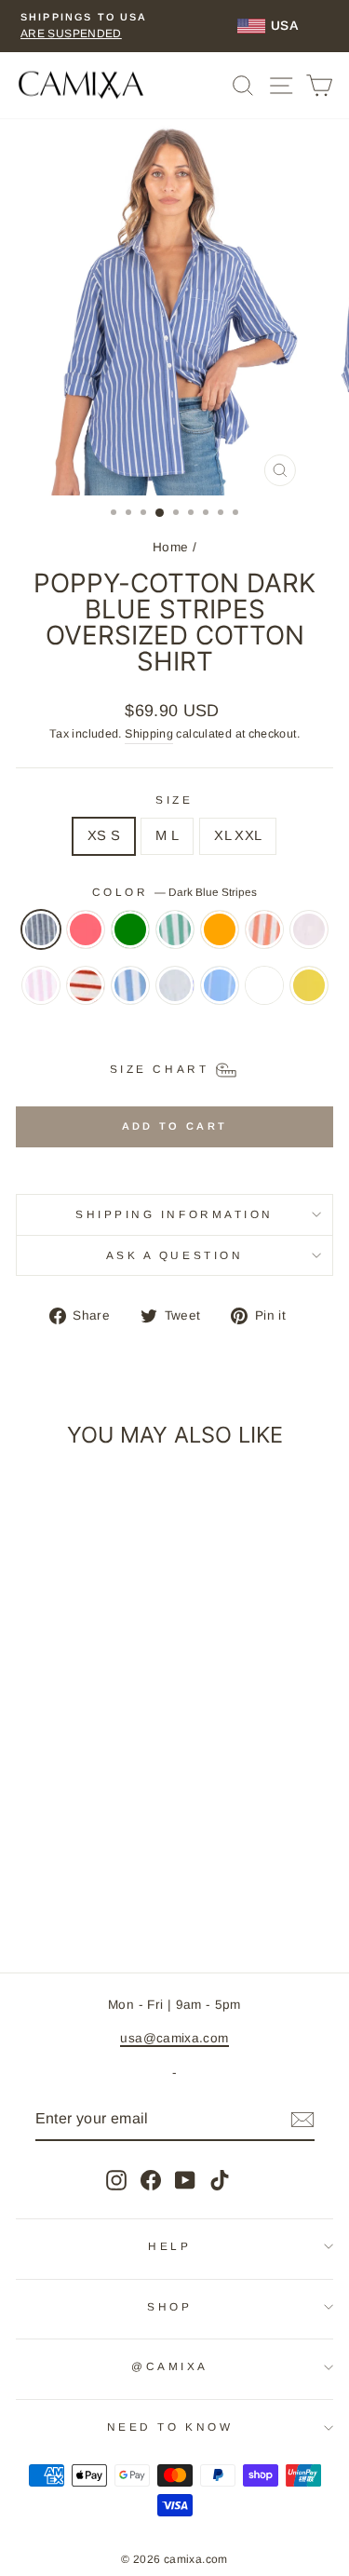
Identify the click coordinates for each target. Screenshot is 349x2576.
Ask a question (174, 1255)
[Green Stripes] (175, 939)
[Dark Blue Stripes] (41, 939)
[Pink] (309, 939)
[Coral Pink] (86, 939)
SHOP (169, 2306)
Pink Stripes (41, 985)
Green (130, 929)
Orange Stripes (264, 929)
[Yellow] (309, 995)
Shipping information (174, 1214)
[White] (264, 995)
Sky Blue (175, 985)
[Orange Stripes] (264, 939)
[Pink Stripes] (41, 995)
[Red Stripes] (86, 995)
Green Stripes (175, 929)
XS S (104, 835)
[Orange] (220, 939)
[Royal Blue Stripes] (130, 995)
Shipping (149, 734)
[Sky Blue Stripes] (220, 995)
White (264, 985)
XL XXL (238, 835)
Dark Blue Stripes (41, 929)
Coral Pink (86, 929)
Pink (309, 929)
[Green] (130, 939)
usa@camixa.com (174, 2038)
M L (167, 835)
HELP (169, 2246)
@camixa (170, 2366)
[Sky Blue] (175, 995)
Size (174, 800)
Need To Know (170, 2427)
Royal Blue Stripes (130, 985)
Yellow (309, 985)
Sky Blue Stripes (220, 985)
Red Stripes (86, 985)
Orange (220, 929)
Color (174, 892)
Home (170, 547)
